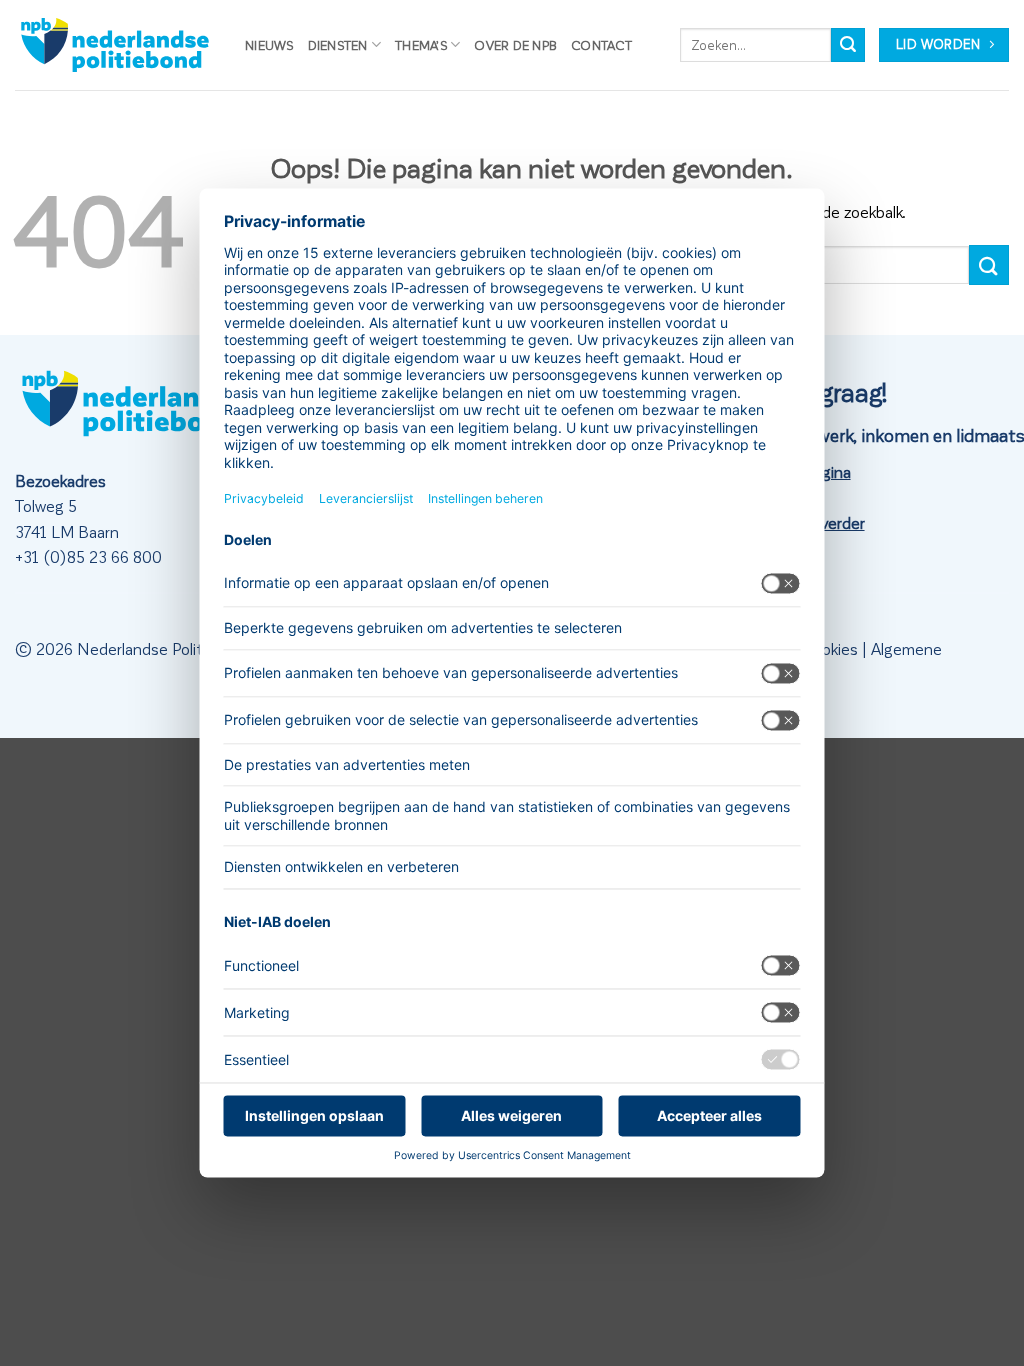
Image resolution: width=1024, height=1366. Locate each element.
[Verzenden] (848, 45)
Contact (601, 44)
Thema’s (421, 44)
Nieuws (269, 44)
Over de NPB (515, 44)
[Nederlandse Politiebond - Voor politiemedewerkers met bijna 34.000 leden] (115, 45)
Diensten (338, 44)
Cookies (830, 648)
